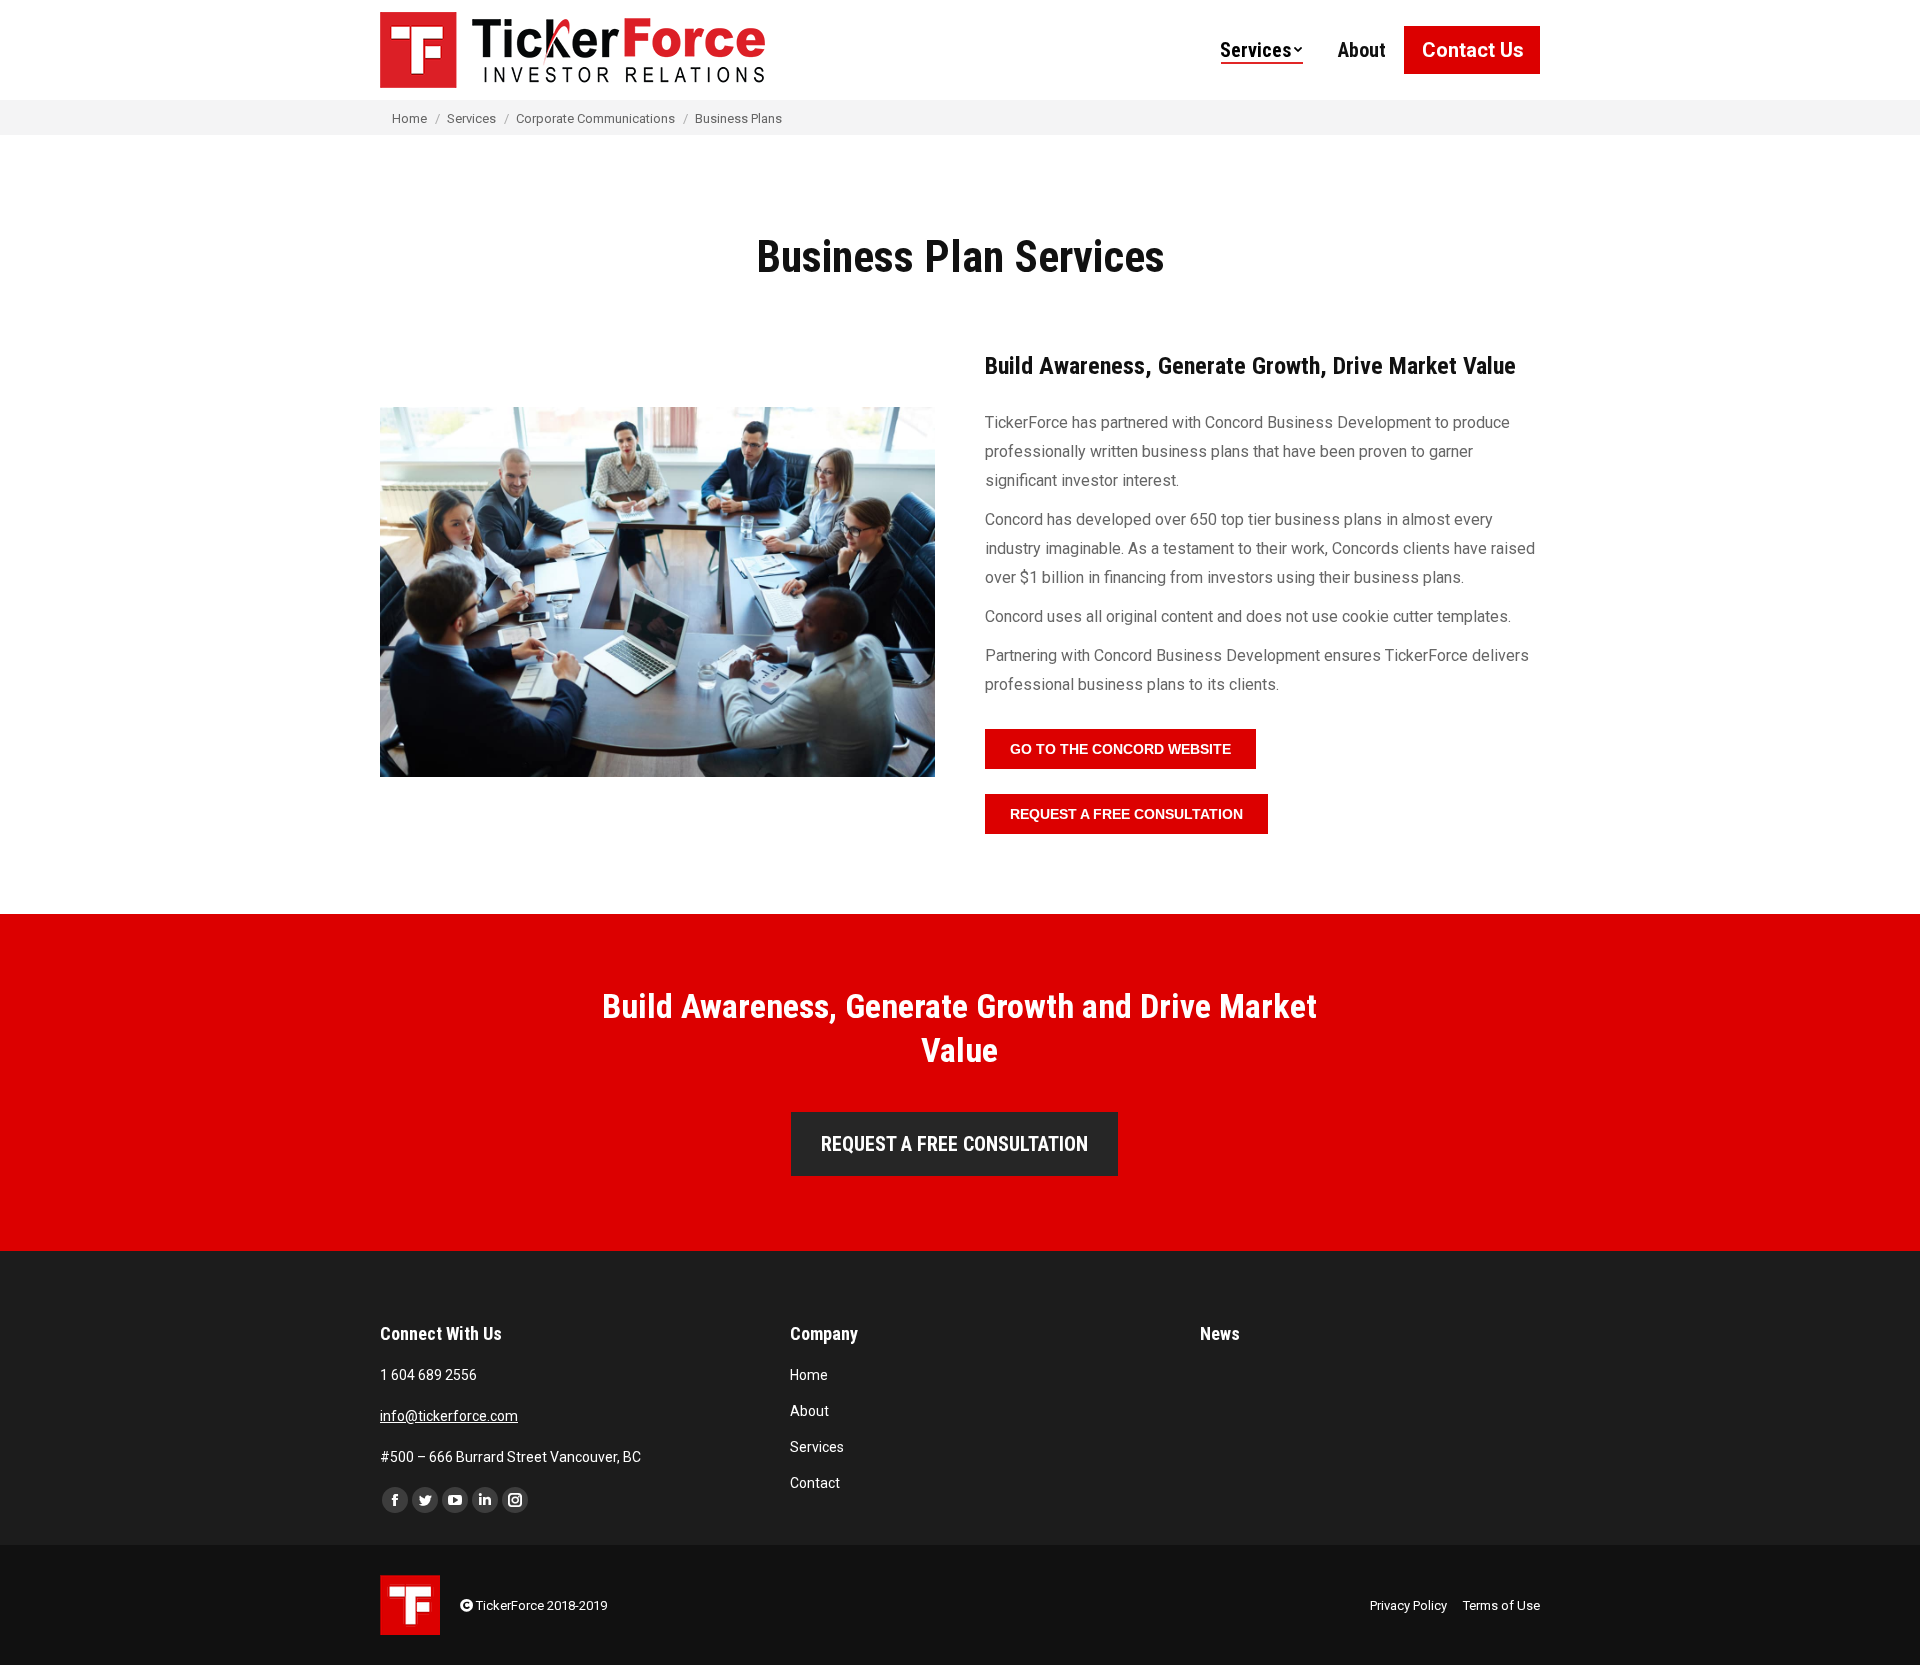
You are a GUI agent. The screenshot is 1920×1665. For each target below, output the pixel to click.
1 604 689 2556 (428, 1375)
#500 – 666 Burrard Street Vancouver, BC (510, 1457)
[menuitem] (1261, 50)
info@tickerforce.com (449, 1416)
